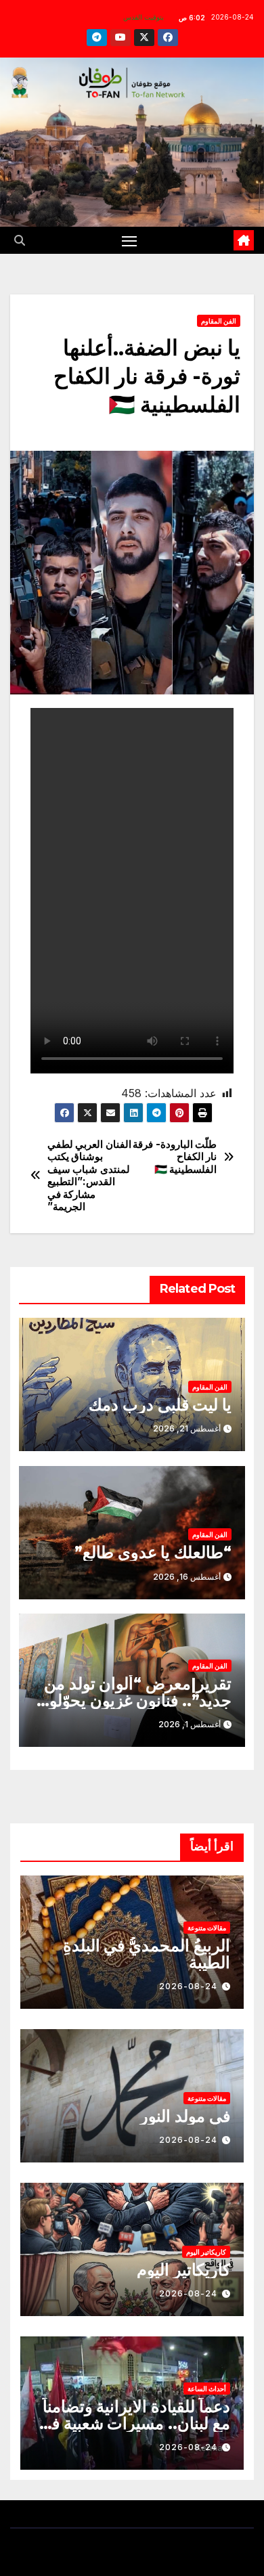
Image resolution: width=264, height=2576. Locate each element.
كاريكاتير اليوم (206, 2252)
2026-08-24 (188, 1986)
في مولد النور (185, 2116)
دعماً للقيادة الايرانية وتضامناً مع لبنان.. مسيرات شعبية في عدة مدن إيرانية (134, 2423)
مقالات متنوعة (207, 1928)
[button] (20, 240)
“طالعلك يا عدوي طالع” (153, 1552)
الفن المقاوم (219, 321)
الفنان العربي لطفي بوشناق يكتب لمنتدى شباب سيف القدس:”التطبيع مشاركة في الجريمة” (89, 1176)
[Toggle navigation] (129, 240)
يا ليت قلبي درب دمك (160, 1405)
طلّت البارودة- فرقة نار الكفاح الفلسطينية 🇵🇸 (175, 1157)
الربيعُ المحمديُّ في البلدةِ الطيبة (147, 1954)
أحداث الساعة (207, 2389)
